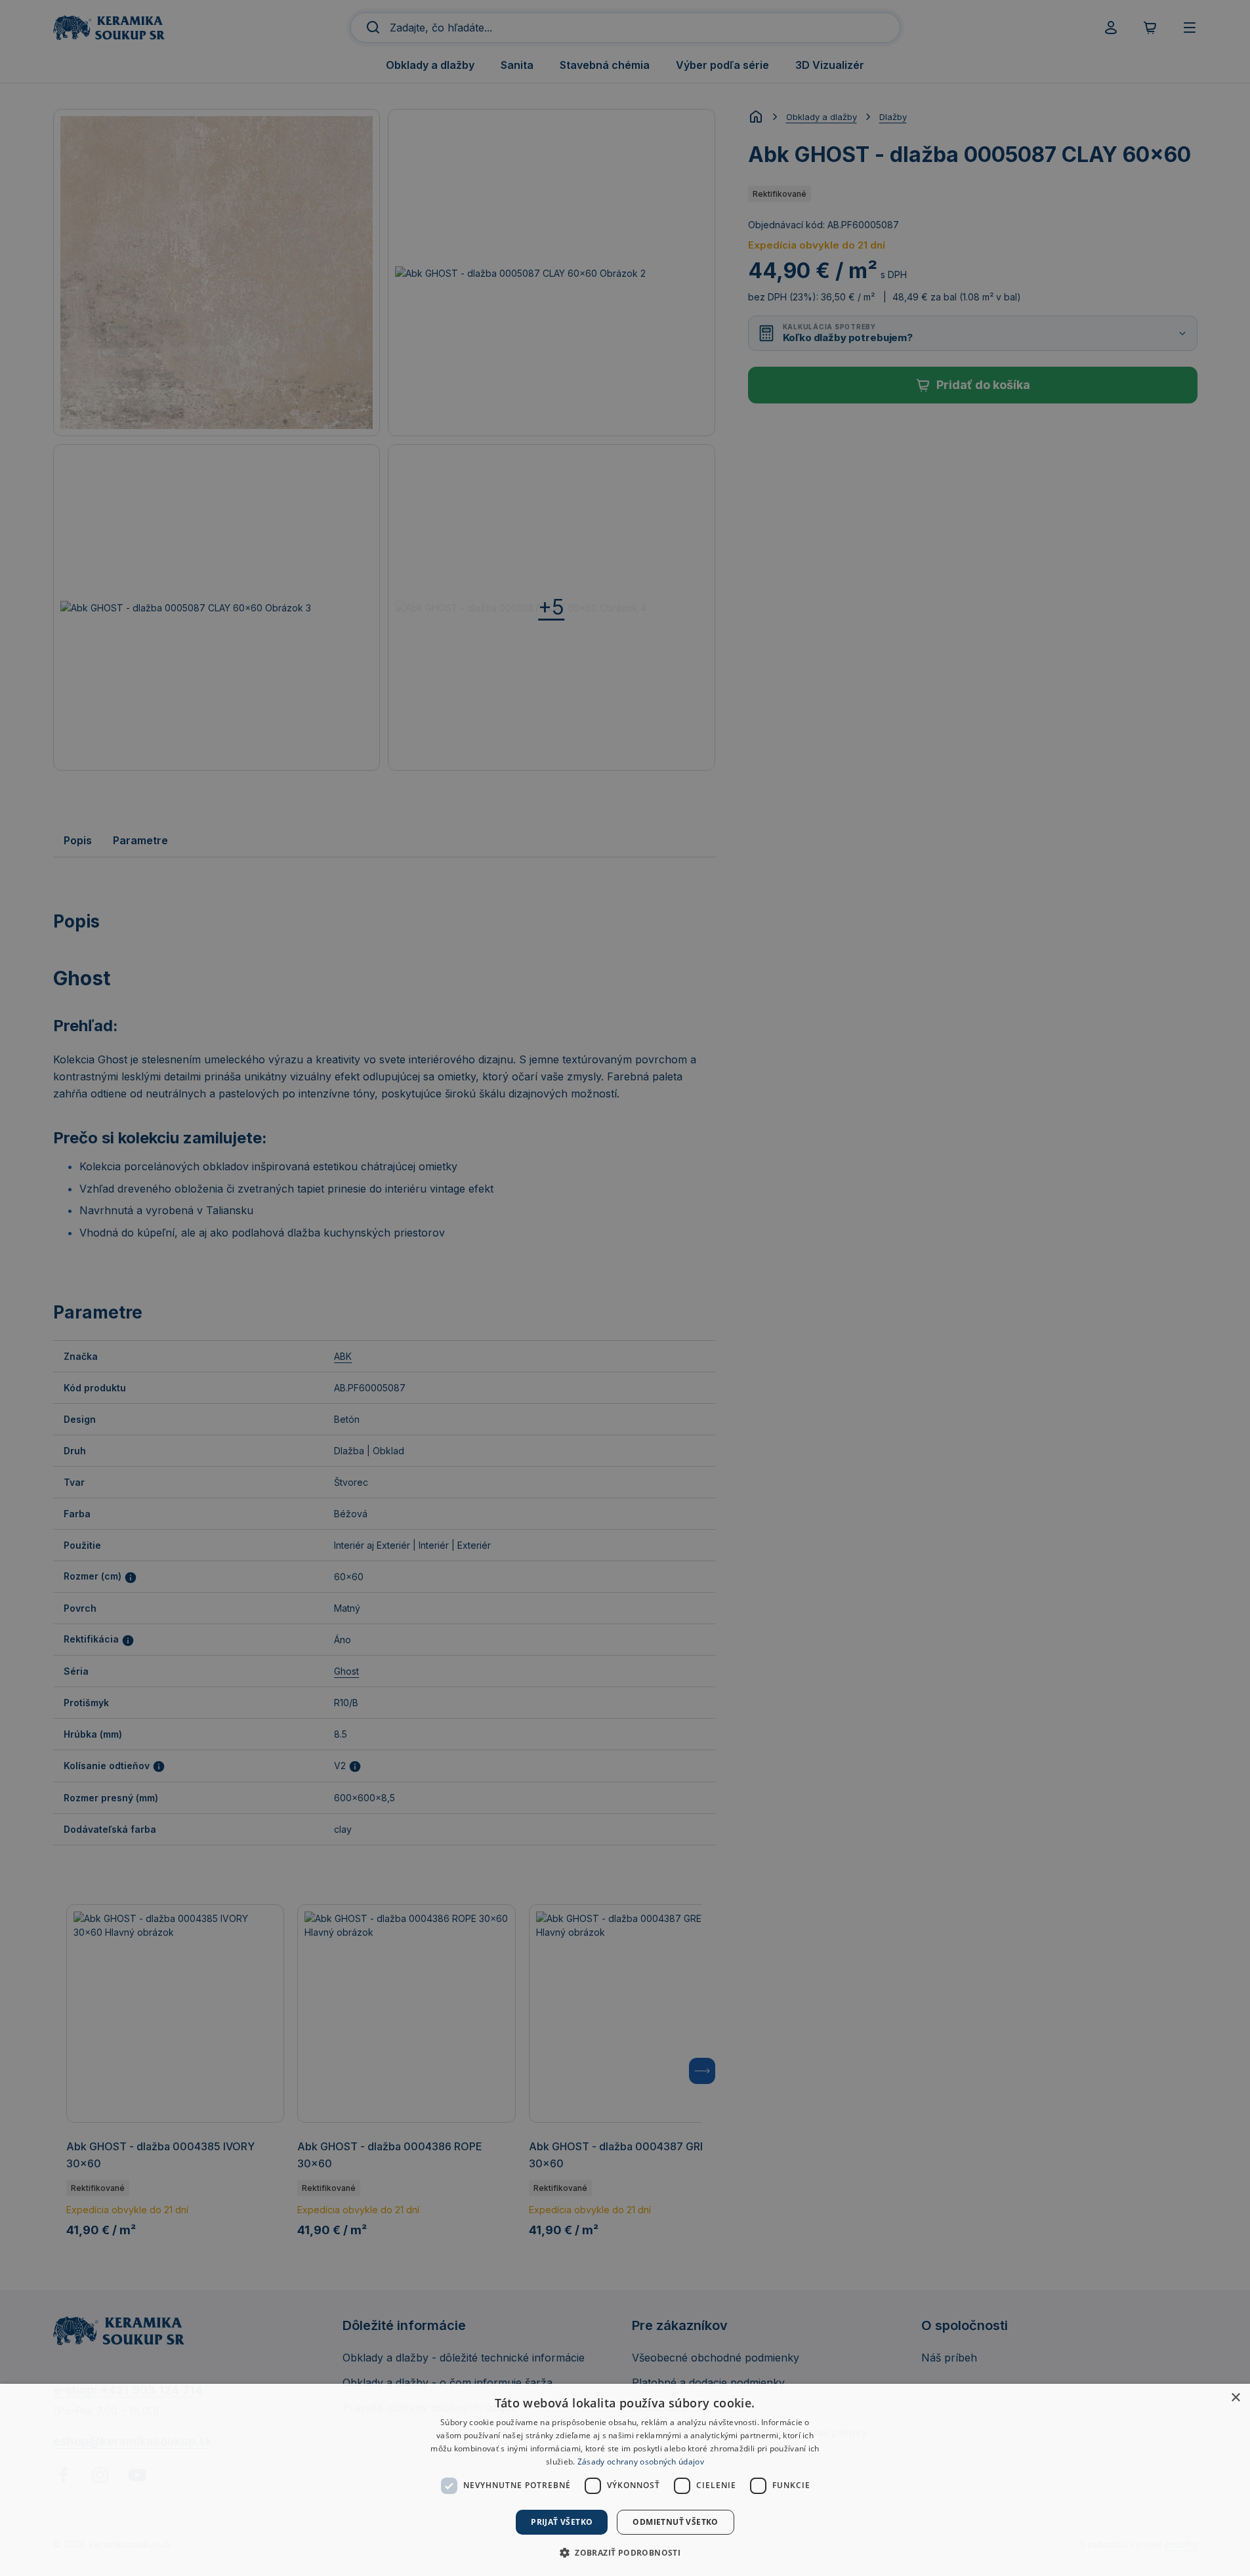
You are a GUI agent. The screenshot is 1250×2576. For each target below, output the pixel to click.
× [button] (1235, 2398)
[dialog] (625, 2480)
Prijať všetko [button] (562, 2522)
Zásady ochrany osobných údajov (641, 2462)
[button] (625, 2552)
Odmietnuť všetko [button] (675, 2522)
